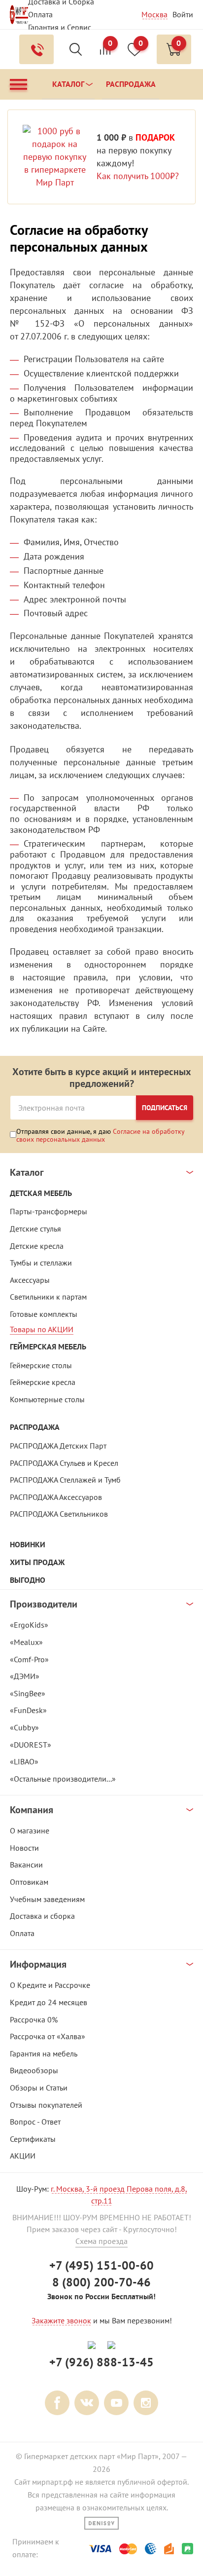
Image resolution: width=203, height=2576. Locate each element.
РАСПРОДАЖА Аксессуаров (56, 1497)
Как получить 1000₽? (138, 176)
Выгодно (28, 1580)
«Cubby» (24, 1727)
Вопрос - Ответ (35, 2122)
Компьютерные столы (47, 1399)
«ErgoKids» (29, 1625)
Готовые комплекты (44, 1314)
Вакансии (26, 1865)
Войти (183, 14)
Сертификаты (33, 2139)
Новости (24, 1848)
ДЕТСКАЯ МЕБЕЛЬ (41, 1193)
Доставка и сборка (42, 1916)
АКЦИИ (23, 2156)
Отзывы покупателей (46, 2105)
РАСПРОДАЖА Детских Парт (58, 1446)
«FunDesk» (28, 1710)
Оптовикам (29, 1882)
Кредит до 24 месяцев (49, 2002)
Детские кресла (37, 1246)
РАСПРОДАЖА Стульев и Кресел (64, 1463)
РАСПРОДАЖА (35, 1427)
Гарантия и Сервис (60, 27)
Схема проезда (101, 2241)
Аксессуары (30, 1280)
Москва (154, 14)
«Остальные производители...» (63, 1779)
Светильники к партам (48, 1297)
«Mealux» (26, 1642)
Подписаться (165, 1108)
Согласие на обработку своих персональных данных (101, 1135)
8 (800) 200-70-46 (101, 2282)
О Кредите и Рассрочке (50, 1985)
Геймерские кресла (43, 1382)
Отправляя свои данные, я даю (101, 1135)
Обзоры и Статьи (39, 2088)
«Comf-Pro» (29, 1659)
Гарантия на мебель (44, 2053)
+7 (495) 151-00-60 (101, 2265)
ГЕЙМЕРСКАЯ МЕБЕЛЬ (48, 1347)
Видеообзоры (34, 2070)
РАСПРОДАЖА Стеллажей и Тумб (65, 1480)
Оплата (40, 14)
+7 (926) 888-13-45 (101, 2362)
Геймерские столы (41, 1365)
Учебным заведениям (47, 1899)
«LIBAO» (24, 1761)
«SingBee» (28, 1693)
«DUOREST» (31, 1745)
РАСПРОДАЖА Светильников (59, 1514)
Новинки (28, 1545)
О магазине (30, 1830)
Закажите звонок (61, 2320)
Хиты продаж (37, 1562)
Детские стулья (35, 1229)
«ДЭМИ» (25, 1676)
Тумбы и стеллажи (41, 1263)
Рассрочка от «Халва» (48, 2036)
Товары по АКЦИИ (42, 1329)
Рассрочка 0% (34, 2019)
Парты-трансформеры (49, 1211)
